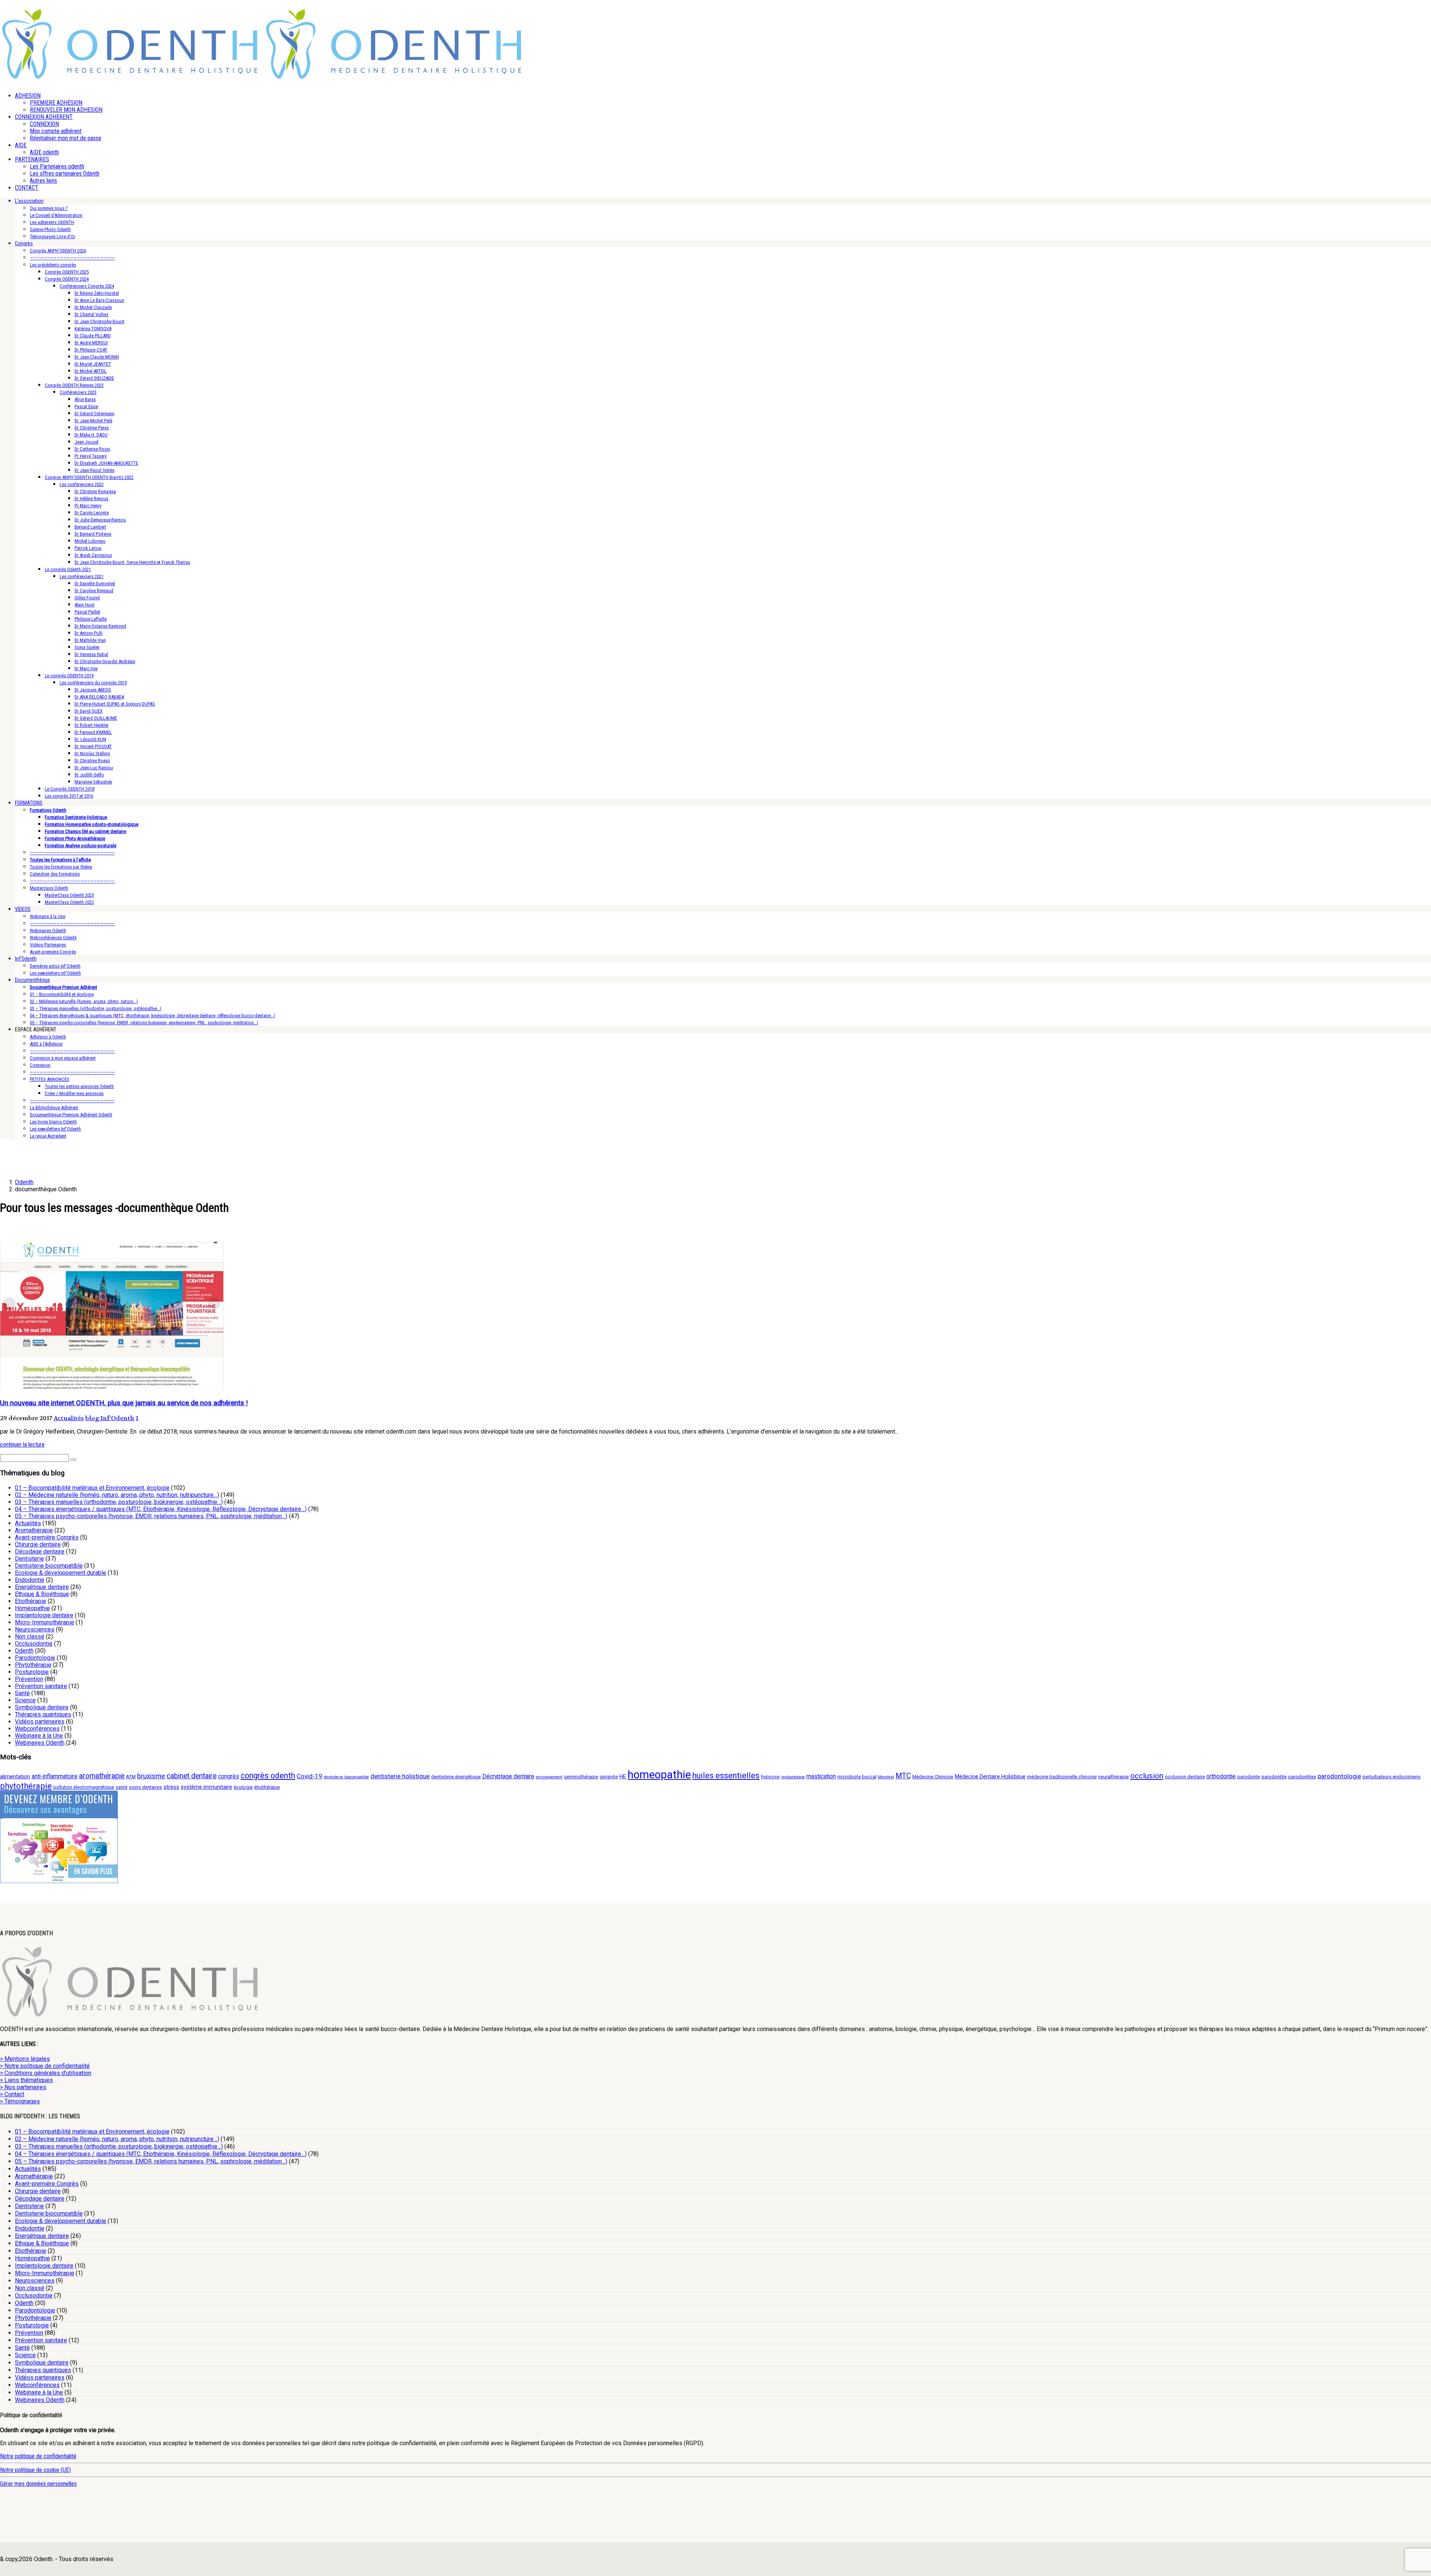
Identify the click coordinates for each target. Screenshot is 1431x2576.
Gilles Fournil (87, 598)
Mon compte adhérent (56, 131)
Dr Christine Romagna (95, 491)
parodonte (1249, 1777)
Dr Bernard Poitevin (93, 534)
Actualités (69, 1418)
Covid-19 (309, 1776)
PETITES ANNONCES (50, 1079)
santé (121, 1787)
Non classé (30, 1637)
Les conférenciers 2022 (82, 484)
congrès (229, 1776)
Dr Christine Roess (92, 761)
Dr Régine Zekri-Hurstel (97, 293)
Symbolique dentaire (42, 1707)
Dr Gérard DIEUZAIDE (94, 378)
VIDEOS (23, 909)
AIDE (21, 145)
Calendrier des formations (55, 874)
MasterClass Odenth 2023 (69, 895)
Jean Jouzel (86, 442)
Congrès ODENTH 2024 (67, 279)
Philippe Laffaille (91, 619)
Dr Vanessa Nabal (91, 654)
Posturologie (32, 1672)
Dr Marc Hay (86, 669)
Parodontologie (35, 1658)
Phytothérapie (33, 1665)
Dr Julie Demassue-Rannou (100, 520)
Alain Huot (85, 605)
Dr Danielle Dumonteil (95, 584)
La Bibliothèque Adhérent (54, 1108)
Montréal (886, 1777)
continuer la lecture (22, 1445)
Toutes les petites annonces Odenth (79, 1086)
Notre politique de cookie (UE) (35, 2470)
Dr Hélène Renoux (91, 499)
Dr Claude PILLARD (93, 336)
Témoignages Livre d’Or (53, 237)
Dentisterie (29, 1559)
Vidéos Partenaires (48, 945)
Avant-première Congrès (53, 952)
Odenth (24, 1651)
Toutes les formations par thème (61, 867)
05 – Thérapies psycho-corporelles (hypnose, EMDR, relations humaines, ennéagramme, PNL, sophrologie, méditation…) (144, 1023)
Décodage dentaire (40, 1552)
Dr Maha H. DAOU (91, 435)
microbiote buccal (857, 1777)
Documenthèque (32, 980)
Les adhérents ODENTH (52, 222)
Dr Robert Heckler (91, 725)
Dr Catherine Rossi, (93, 449)
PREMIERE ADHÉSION (56, 103)
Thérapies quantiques (43, 1714)
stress (171, 1787)
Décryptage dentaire (508, 1776)
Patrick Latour (88, 548)
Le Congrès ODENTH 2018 (70, 789)
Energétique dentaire (42, 1587)
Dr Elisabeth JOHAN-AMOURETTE (106, 463)
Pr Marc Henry (88, 506)
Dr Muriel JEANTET (93, 364)
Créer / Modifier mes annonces (74, 1093)
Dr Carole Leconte (92, 513)
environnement (549, 1777)
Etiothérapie (31, 1601)
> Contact (12, 2094)
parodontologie (1339, 1776)
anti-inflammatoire (55, 1776)
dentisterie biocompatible (346, 1777)
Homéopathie (32, 1608)
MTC (903, 1776)
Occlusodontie (34, 1644)
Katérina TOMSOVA (93, 329)
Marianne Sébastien (93, 782)
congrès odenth (268, 1776)
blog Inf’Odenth (110, 1418)
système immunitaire (206, 1787)
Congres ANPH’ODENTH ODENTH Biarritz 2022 (89, 477)
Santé (22, 1693)
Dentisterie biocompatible (49, 1566)
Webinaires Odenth (48, 931)
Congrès (24, 243)
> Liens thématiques (26, 2080)
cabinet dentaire (192, 1776)
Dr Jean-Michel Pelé (93, 421)
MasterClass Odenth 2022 (69, 902)
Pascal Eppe (86, 406)
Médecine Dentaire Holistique (990, 1777)
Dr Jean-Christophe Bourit (99, 321)
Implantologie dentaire (44, 1615)
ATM (131, 1777)
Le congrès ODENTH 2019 (69, 676)
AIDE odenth (44, 152)
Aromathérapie (34, 1530)
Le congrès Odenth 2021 (68, 569)
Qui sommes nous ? (49, 208)
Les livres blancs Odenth (53, 1122)
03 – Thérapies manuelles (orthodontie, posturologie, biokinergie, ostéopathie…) (119, 1502)
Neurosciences (35, 1629)
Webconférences (37, 1729)
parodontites (1302, 1777)
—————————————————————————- (72, 258)
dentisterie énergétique (456, 1777)
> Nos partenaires (23, 2087)
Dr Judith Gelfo (89, 775)
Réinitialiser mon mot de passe (66, 138)
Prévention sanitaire (41, 1686)
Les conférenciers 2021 (82, 576)
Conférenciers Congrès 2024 (87, 286)
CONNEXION (44, 124)
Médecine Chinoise (933, 1777)
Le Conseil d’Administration (56, 215)
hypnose (770, 1777)
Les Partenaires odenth (57, 166)
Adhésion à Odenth (48, 1037)
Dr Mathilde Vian (90, 640)
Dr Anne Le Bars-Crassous (99, 300)
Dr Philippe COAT (91, 350)
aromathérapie (102, 1776)
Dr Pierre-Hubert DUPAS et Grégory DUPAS (115, 704)
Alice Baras (85, 399)
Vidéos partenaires (40, 1721)
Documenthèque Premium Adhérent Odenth (71, 1115)
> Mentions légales (25, 2059)
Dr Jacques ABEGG (93, 690)
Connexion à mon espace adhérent (63, 1058)
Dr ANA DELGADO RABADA (99, 697)
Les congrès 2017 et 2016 (69, 796)
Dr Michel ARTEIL (91, 371)
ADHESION (28, 96)
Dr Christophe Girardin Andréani (105, 661)
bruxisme (151, 1776)
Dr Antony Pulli (89, 633)
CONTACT (27, 188)
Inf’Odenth (26, 959)
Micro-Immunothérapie (45, 1622)
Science (25, 1700)
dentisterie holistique (400, 1776)
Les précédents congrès (53, 265)
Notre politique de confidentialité (38, 2456)
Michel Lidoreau (90, 541)
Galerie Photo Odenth (50, 229)
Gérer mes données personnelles (38, 2484)
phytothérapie (26, 1786)
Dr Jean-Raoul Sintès (94, 470)
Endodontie (30, 1580)
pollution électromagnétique (84, 1787)
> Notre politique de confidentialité (45, 2066)
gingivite (609, 1777)
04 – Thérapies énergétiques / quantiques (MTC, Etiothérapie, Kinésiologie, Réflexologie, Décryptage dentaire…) (161, 1509)
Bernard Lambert (90, 527)
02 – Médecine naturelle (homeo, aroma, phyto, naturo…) (84, 1001)
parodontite (1274, 1777)
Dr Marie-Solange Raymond (100, 626)
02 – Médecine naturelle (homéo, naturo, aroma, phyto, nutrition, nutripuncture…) (117, 1495)
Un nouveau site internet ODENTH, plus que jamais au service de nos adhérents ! (124, 1403)
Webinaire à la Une (48, 916)
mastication (821, 1776)
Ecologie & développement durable (61, 1573)
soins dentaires (146, 1787)
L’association (29, 201)
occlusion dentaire (1185, 1777)
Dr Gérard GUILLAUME (96, 718)
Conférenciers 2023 (78, 392)
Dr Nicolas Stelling (92, 753)
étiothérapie (267, 1787)
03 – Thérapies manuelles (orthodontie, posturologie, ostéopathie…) (96, 1008)
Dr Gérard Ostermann (94, 414)
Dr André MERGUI (91, 343)
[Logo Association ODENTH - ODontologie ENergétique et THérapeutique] (130, 77)
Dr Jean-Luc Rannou (94, 768)
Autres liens (43, 181)
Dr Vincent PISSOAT (93, 746)
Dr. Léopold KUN (90, 739)
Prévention (29, 1679)
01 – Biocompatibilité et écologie (62, 994)
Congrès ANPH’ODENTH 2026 (58, 251)
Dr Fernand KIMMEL (93, 732)
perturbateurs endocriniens (1391, 1777)
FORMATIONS (29, 803)
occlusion (1147, 1776)
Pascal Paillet (87, 612)
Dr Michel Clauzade (93, 307)
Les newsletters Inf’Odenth (55, 973)
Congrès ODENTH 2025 (67, 272)
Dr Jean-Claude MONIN (97, 357)
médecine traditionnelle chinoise (1062, 1777)
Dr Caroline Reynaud (94, 591)
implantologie (793, 1777)
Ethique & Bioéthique (42, 1594)
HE (623, 1777)
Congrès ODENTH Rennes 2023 (74, 385)
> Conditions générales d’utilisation (46, 2073)
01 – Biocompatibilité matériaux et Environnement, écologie (92, 1488)
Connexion (40, 1065)
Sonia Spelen (87, 647)
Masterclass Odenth (49, 888)
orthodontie (1221, 1776)
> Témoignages (20, 2101)
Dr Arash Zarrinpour (93, 555)
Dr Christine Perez (92, 428)
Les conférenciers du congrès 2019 (93, 683)
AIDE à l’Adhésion (46, 1044)
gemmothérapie (581, 1777)
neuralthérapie (1113, 1777)
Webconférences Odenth (53, 938)
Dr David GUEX (89, 711)
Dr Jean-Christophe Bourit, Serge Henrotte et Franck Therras (132, 562)
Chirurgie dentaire (38, 1544)
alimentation (15, 1777)
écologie (243, 1787)
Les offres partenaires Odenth (65, 174)
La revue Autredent (48, 1136)
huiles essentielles (726, 1776)
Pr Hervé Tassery (91, 456)
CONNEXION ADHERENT (44, 117)
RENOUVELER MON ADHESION (66, 110)
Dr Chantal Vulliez (91, 314)
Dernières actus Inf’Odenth (55, 966)
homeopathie (659, 1775)
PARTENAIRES (32, 159)
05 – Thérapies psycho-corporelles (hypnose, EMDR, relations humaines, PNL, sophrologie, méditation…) (151, 1516)
